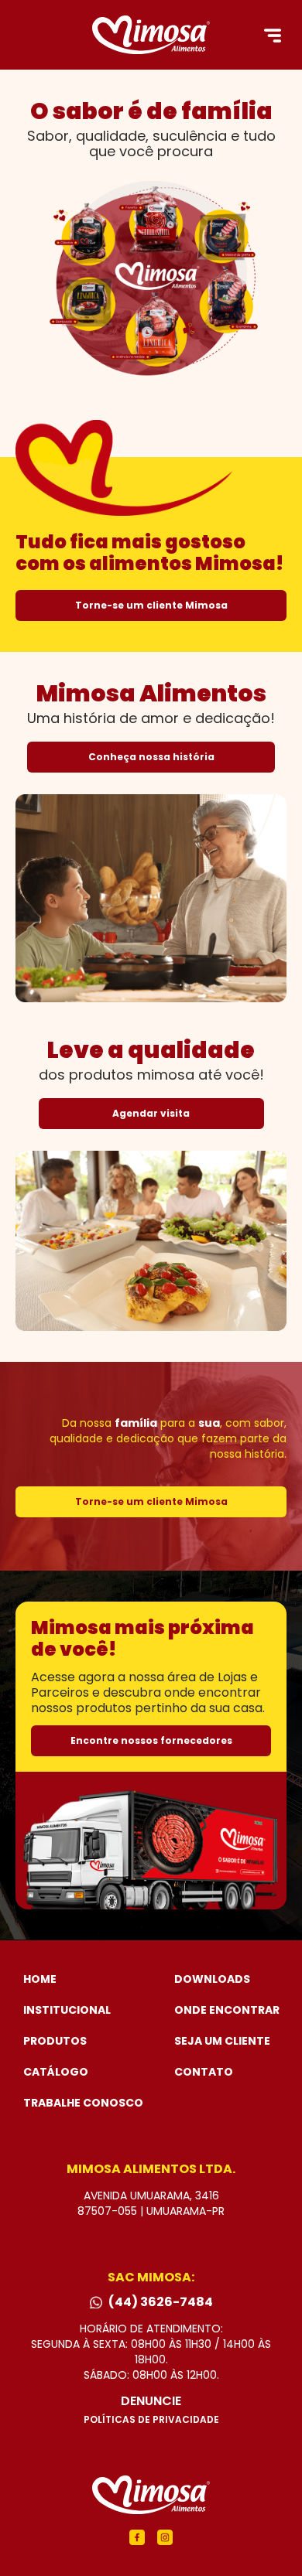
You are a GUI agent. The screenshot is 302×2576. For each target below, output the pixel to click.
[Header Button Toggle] (273, 36)
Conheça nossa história (151, 757)
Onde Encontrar (227, 2010)
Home (40, 1979)
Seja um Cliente (222, 2041)
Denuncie (151, 2401)
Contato (204, 2072)
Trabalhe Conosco (83, 2103)
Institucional (67, 2010)
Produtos (55, 2041)
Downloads (212, 1979)
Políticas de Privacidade (151, 2420)
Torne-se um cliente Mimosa (151, 605)
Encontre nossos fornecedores (151, 1740)
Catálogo (56, 2072)
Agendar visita (151, 1113)
